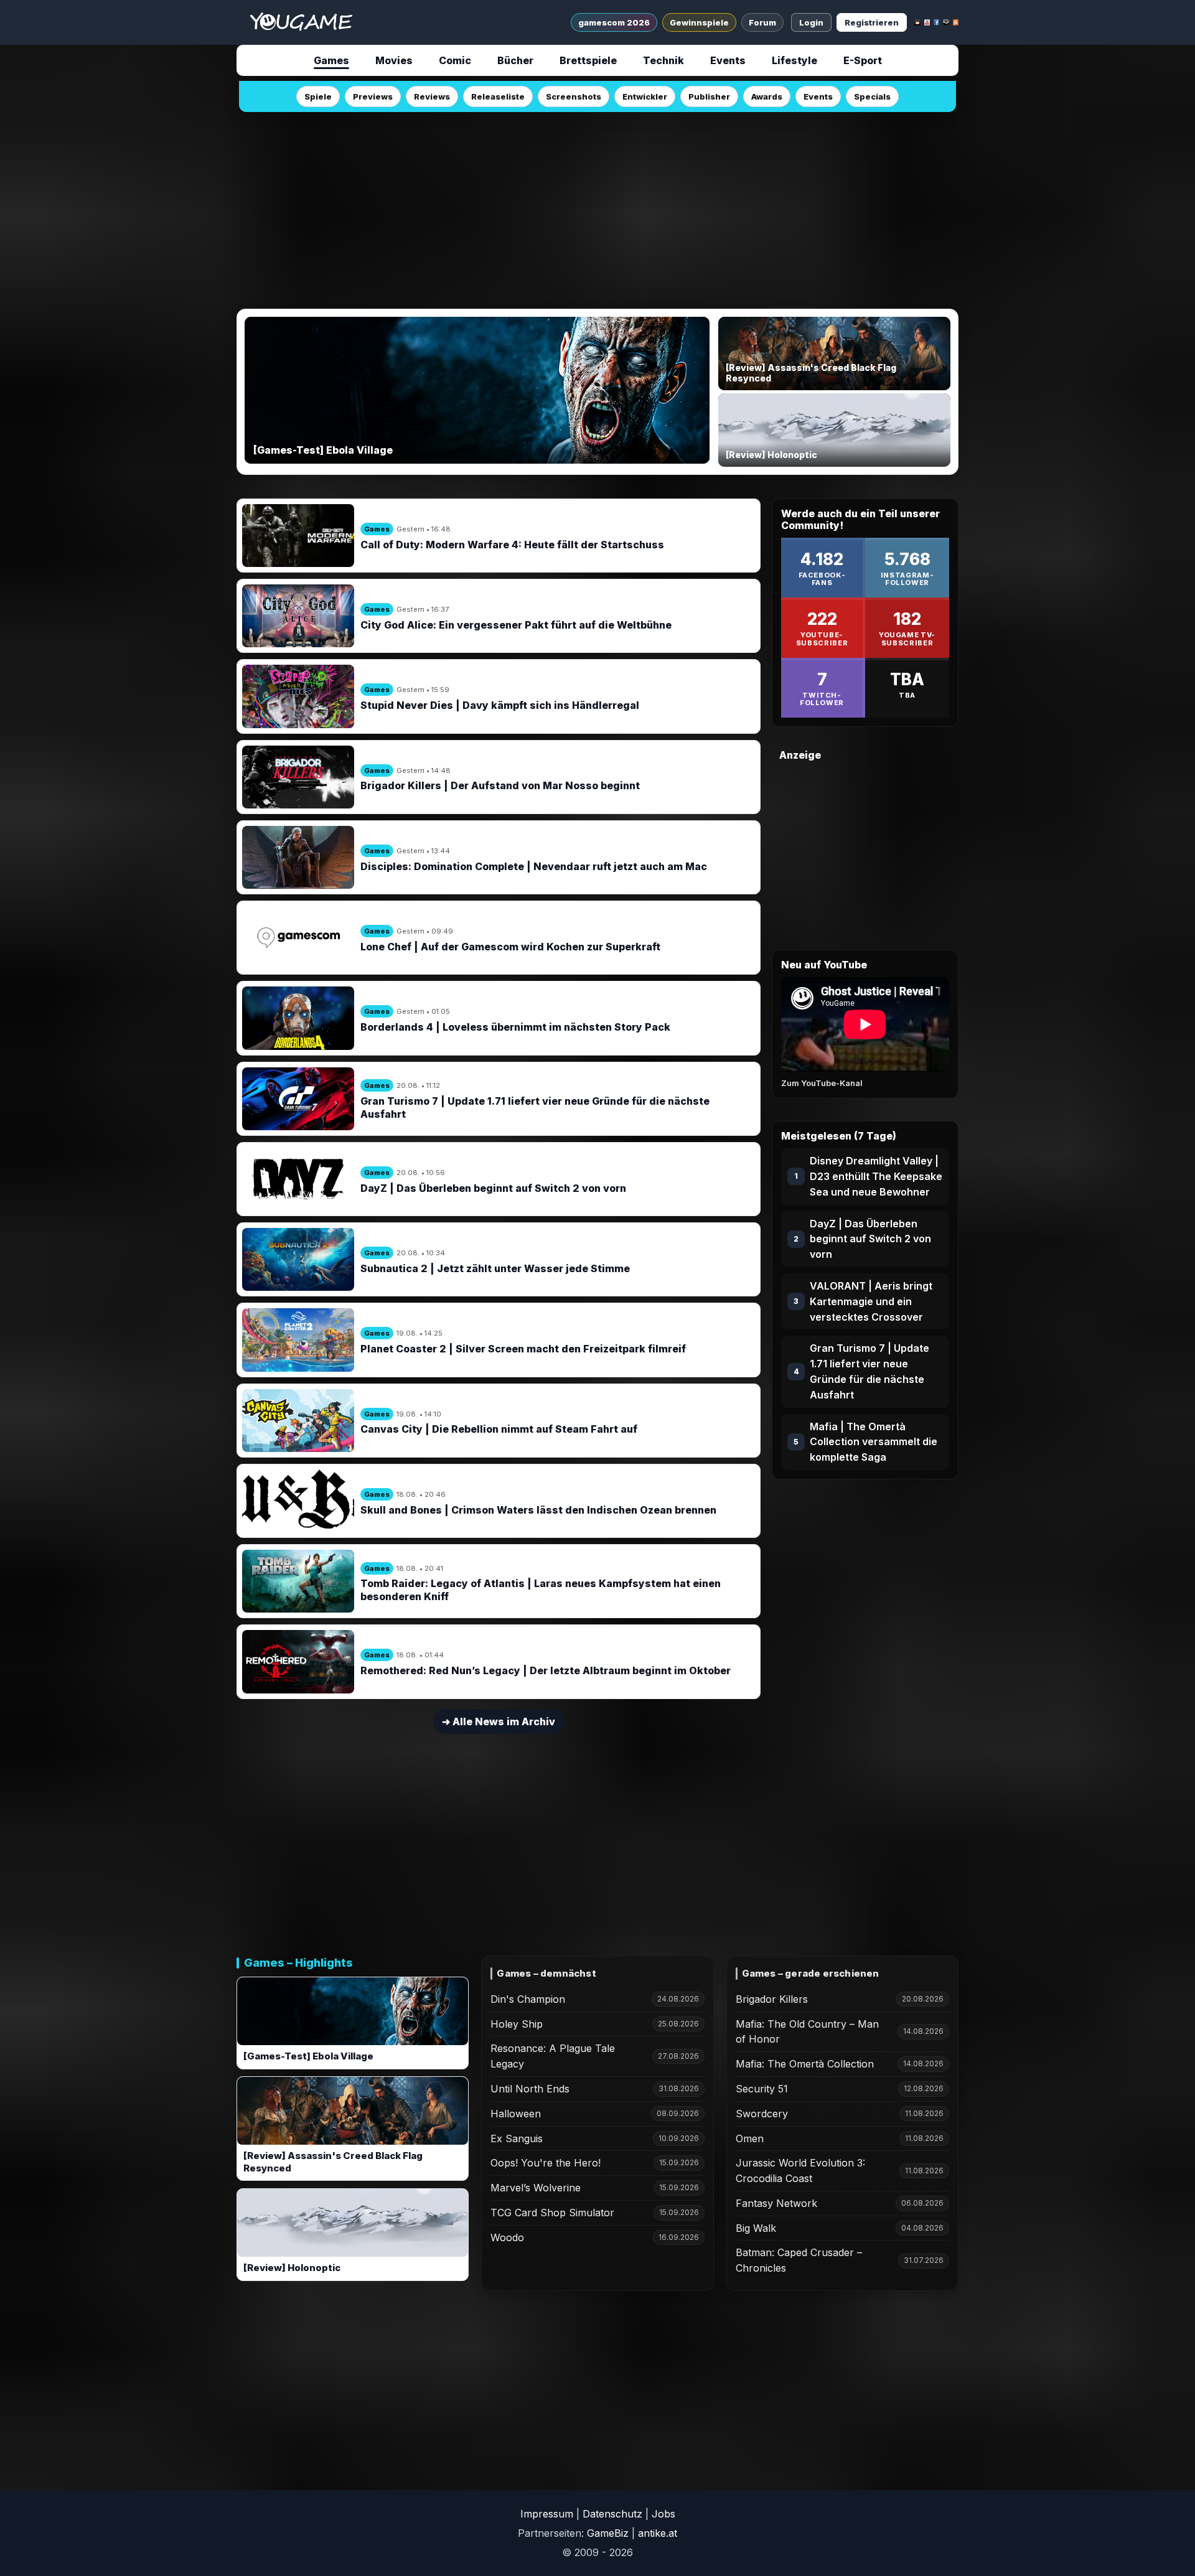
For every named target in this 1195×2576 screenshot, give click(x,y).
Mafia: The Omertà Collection (805, 2064)
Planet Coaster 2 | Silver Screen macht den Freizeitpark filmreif (523, 1349)
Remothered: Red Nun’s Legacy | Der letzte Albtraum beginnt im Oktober (546, 1670)
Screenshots (574, 96)
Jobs (663, 2514)
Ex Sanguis (517, 2138)
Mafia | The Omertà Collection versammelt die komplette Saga (874, 1442)
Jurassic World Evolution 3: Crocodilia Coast (800, 2171)
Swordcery (762, 2114)
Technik (663, 60)
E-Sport (863, 60)
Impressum (547, 2514)
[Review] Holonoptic (292, 2268)
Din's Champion (528, 1999)
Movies (394, 60)
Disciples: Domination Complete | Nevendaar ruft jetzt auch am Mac (534, 866)
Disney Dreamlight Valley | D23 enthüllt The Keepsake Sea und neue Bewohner (876, 1176)
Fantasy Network (776, 2203)
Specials (872, 96)
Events (728, 60)
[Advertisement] (597, 207)
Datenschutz (612, 2514)
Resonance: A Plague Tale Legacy (553, 2056)
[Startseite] (301, 22)
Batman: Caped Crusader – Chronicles (799, 2260)
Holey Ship (517, 2024)
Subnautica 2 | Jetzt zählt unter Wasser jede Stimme (495, 1268)
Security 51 (762, 2089)
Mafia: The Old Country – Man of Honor (807, 2032)
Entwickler (645, 96)
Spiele (318, 96)
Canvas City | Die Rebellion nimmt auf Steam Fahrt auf (499, 1429)
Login (811, 22)
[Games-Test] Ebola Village (308, 2056)
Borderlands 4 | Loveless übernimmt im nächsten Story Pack (515, 1027)
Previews (373, 96)
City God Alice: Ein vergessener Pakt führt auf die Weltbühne (516, 625)
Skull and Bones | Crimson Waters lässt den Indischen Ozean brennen (538, 1510)
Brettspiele (588, 60)
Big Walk (756, 2228)
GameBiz (608, 2533)
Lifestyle (794, 60)
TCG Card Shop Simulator (552, 2213)
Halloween (516, 2114)
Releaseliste (498, 96)
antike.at (658, 2533)
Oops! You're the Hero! (546, 2163)
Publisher (709, 96)
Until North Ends (530, 2089)
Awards (767, 96)
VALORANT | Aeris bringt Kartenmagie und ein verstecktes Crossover (871, 1301)
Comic (455, 60)
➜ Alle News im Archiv (499, 1721)
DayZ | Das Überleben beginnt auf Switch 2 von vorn (493, 1188)
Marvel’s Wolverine (536, 2188)
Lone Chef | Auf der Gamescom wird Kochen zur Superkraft (510, 947)
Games (331, 60)
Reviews (432, 96)
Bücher (515, 60)
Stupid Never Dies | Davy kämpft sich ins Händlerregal (500, 705)
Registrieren (872, 22)
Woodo (507, 2237)
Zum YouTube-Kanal (822, 1083)
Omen (750, 2138)
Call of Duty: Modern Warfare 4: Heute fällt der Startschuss (512, 545)
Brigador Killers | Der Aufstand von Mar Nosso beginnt (500, 785)
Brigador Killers (772, 1999)
